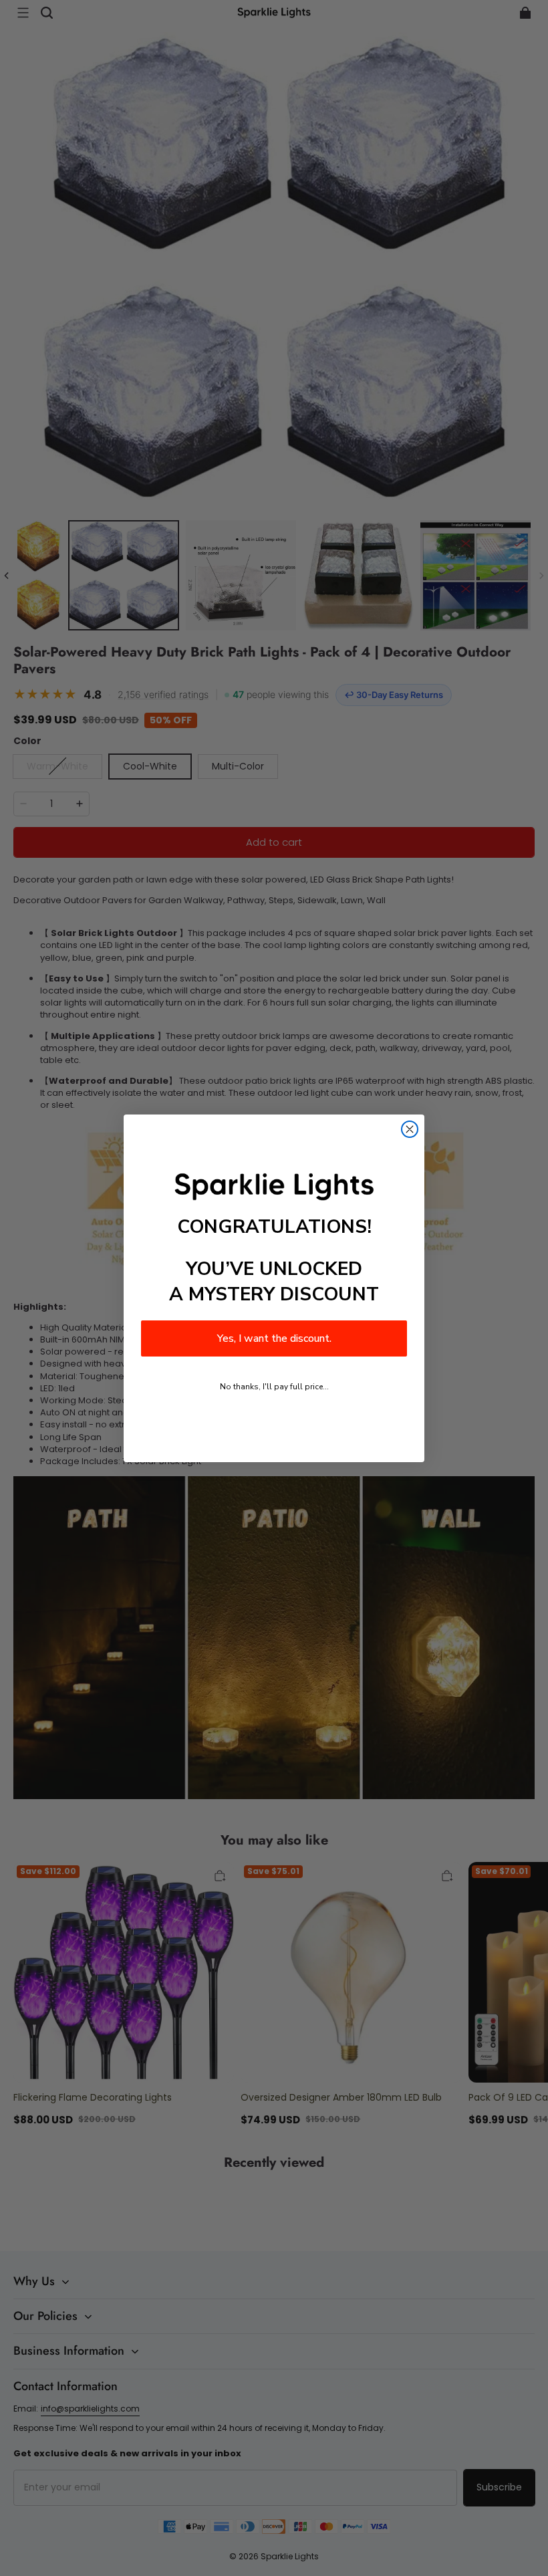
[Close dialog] (410, 1129)
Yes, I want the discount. (274, 1338)
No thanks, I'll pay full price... (274, 1387)
